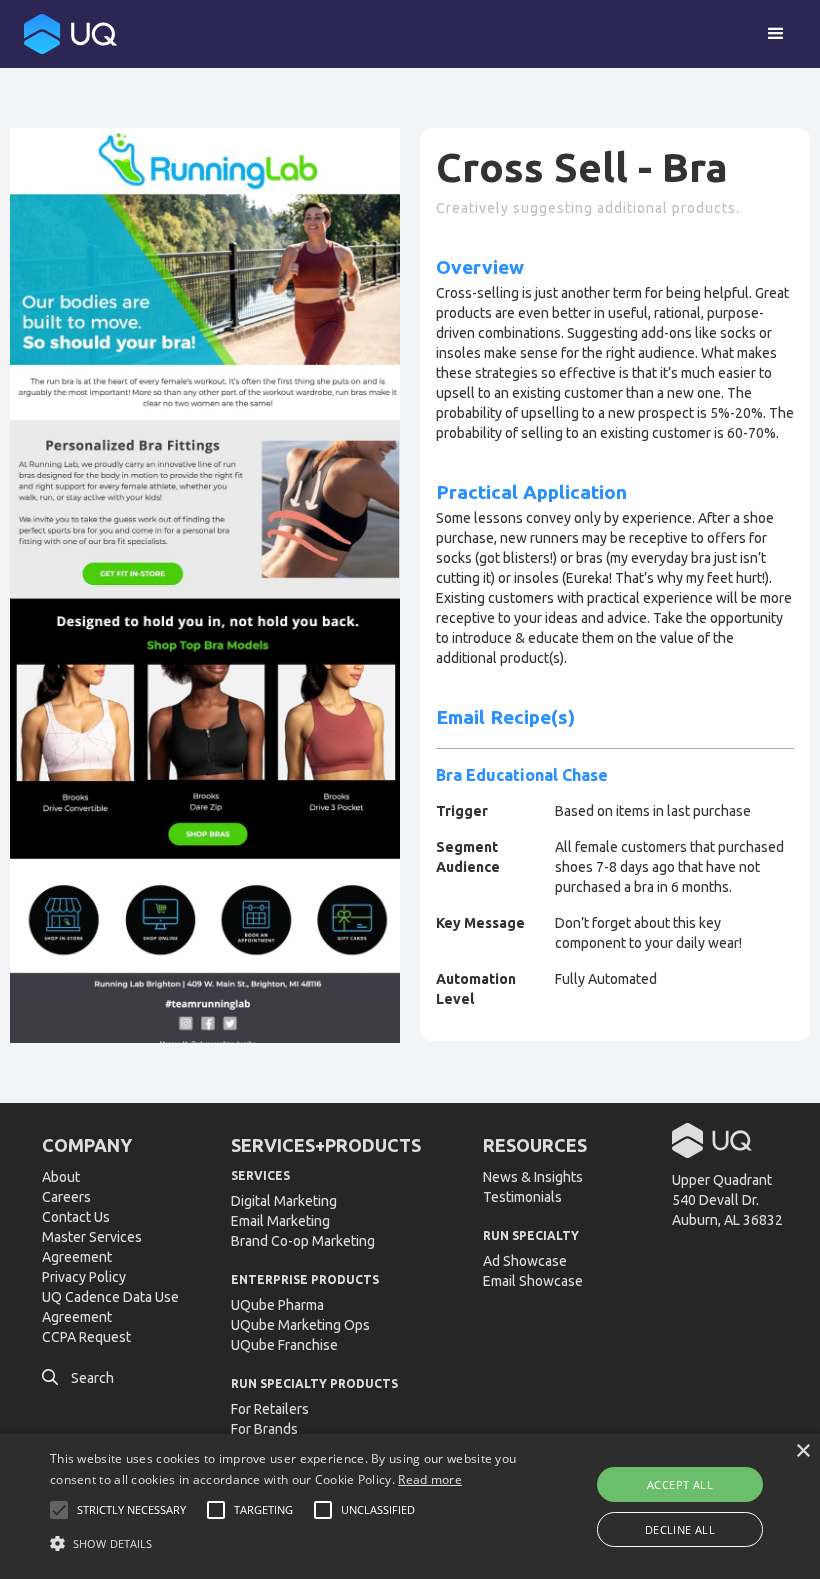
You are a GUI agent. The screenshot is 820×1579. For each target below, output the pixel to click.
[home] (70, 34)
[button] (776, 34)
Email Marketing (280, 1221)
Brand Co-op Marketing (303, 1241)
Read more (430, 1479)
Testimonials (522, 1197)
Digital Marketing (284, 1201)
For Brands (264, 1429)
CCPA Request (86, 1337)
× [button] (802, 1451)
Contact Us (76, 1217)
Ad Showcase (525, 1261)
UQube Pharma (277, 1305)
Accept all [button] (680, 1484)
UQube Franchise (284, 1345)
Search (78, 1378)
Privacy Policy (84, 1277)
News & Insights (533, 1177)
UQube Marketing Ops (300, 1325)
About (61, 1177)
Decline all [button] (680, 1529)
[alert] (410, 1506)
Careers (66, 1197)
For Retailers (270, 1409)
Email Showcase (533, 1281)
